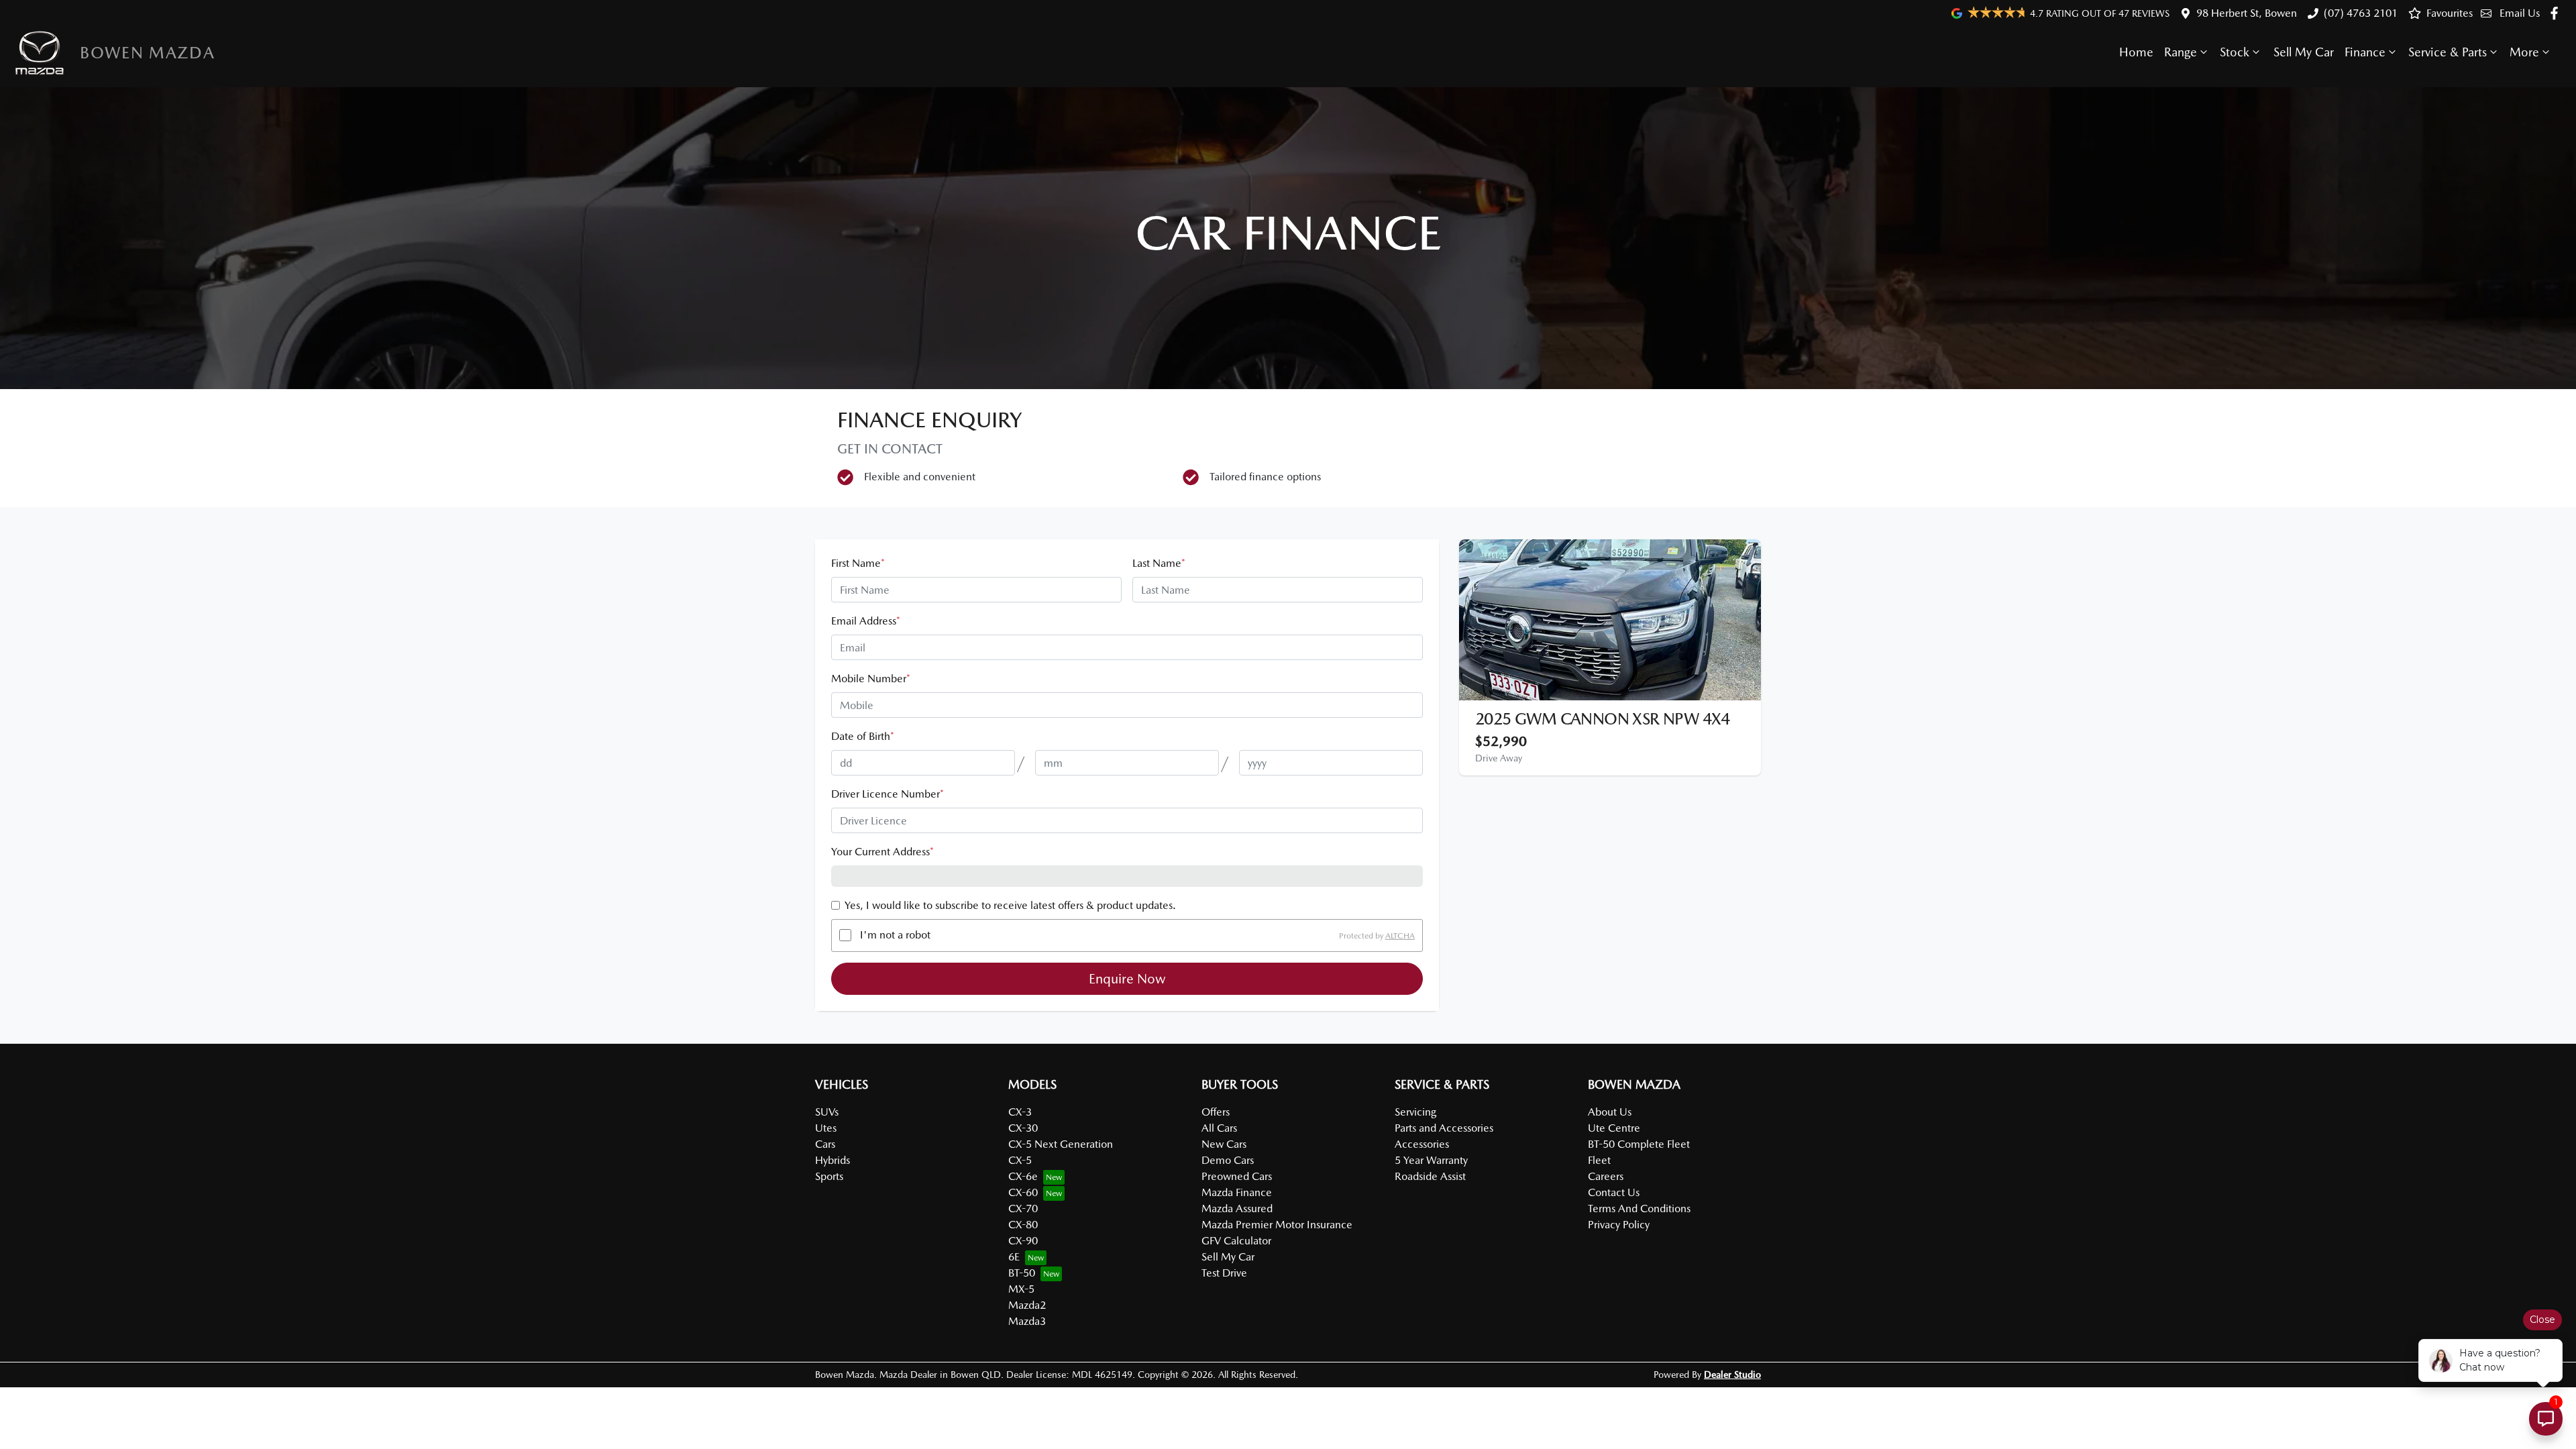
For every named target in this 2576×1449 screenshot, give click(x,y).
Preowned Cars (1237, 1176)
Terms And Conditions (1639, 1209)
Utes (826, 1128)
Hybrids (833, 1160)
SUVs (827, 1112)
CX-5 (1020, 1160)
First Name (858, 563)
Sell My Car (2304, 52)
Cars (825, 1144)
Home (2136, 52)
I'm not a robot (895, 935)
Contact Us (1614, 1192)
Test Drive (1224, 1273)
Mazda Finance (1237, 1192)
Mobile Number (871, 679)
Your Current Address (882, 852)
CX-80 (1023, 1225)
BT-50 (1022, 1273)
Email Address (866, 621)
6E (1014, 1257)
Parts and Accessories (1444, 1128)
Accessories (1422, 1144)
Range (2181, 52)
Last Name (1159, 563)
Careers (1606, 1176)
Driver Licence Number (888, 794)
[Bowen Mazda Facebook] (2557, 13)
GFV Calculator (1236, 1241)
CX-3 (1020, 1112)
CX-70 (1023, 1209)
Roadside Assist (1430, 1176)
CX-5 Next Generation (1061, 1144)
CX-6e (1023, 1176)
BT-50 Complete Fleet (1639, 1144)
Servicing (1415, 1112)
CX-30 (1023, 1128)
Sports (829, 1176)
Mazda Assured (1237, 1209)
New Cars (1224, 1144)
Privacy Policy (1619, 1225)
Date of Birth (863, 736)
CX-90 (1023, 1241)
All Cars (1219, 1128)
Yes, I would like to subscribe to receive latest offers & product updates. (1010, 905)
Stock (2235, 52)
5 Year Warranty (1431, 1160)
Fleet (1599, 1160)
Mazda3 (1027, 1321)
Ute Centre (1614, 1128)
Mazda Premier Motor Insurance (1277, 1225)
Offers (1216, 1112)
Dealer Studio (1732, 1375)
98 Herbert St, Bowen (2247, 13)
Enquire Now (1127, 979)
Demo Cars (1228, 1160)
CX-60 (1023, 1192)
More (2524, 52)
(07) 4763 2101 (2361, 13)
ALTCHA (1400, 935)
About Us (1610, 1112)
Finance (2365, 52)
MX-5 (1021, 1289)
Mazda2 (1027, 1305)
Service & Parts (2448, 52)
